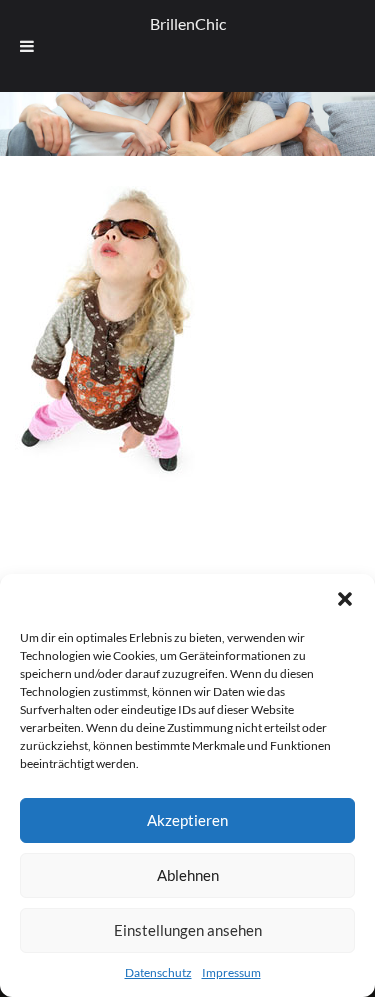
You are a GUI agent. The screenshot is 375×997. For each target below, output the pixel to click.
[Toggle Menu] (27, 46)
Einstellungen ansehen (188, 930)
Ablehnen (188, 875)
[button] (345, 599)
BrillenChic (188, 23)
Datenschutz (158, 972)
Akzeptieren (187, 820)
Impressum (231, 972)
